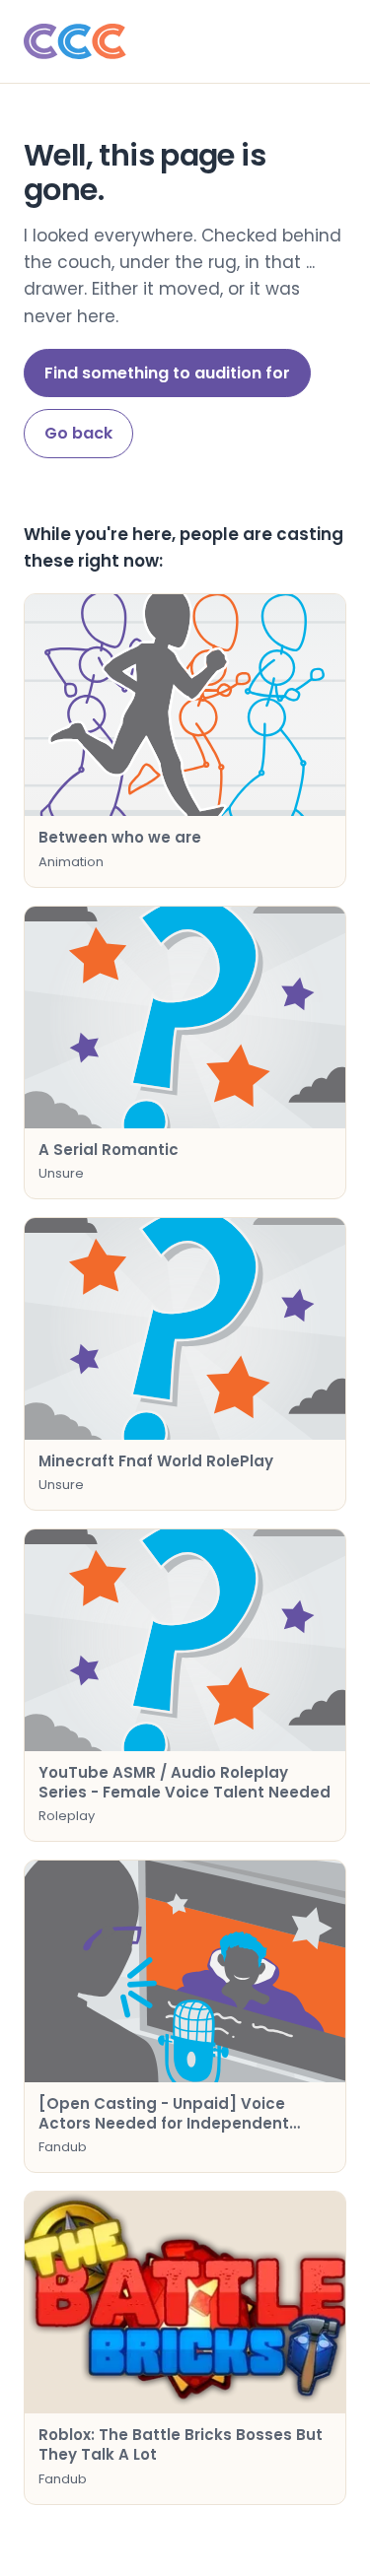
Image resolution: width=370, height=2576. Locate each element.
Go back (78, 433)
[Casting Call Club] (185, 41)
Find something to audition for (167, 373)
